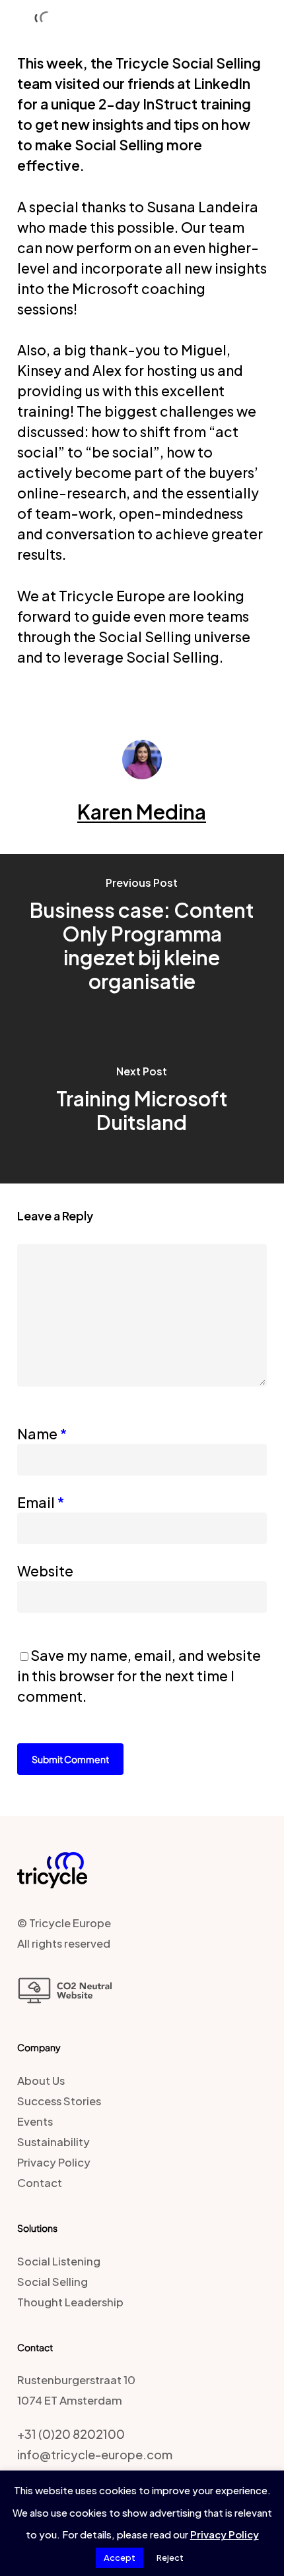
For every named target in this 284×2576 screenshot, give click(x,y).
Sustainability (53, 2142)
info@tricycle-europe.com (95, 2454)
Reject (170, 2558)
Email (41, 1502)
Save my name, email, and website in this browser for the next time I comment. (139, 1676)
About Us (41, 2081)
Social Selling (53, 2282)
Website (45, 1571)
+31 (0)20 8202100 (71, 2434)
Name (42, 1434)
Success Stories (59, 2101)
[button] (265, 23)
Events (35, 2121)
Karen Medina (142, 812)
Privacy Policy (54, 2162)
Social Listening (59, 2261)
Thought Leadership (70, 2302)
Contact (40, 2183)
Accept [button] (120, 2558)
